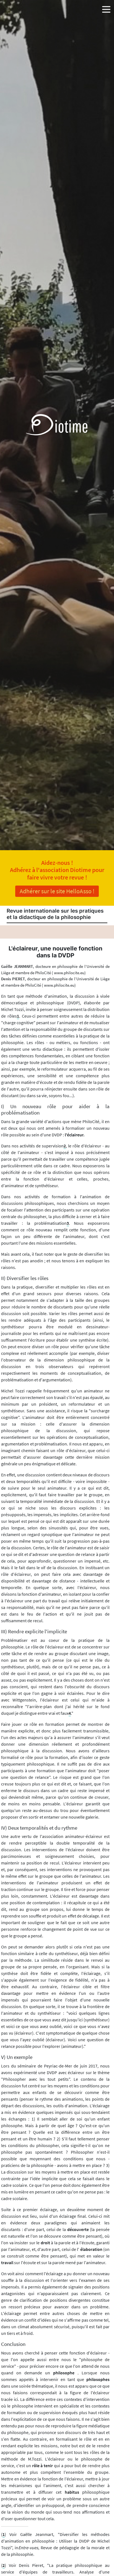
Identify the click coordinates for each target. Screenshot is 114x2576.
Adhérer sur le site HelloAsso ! (57, 891)
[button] (106, 8)
